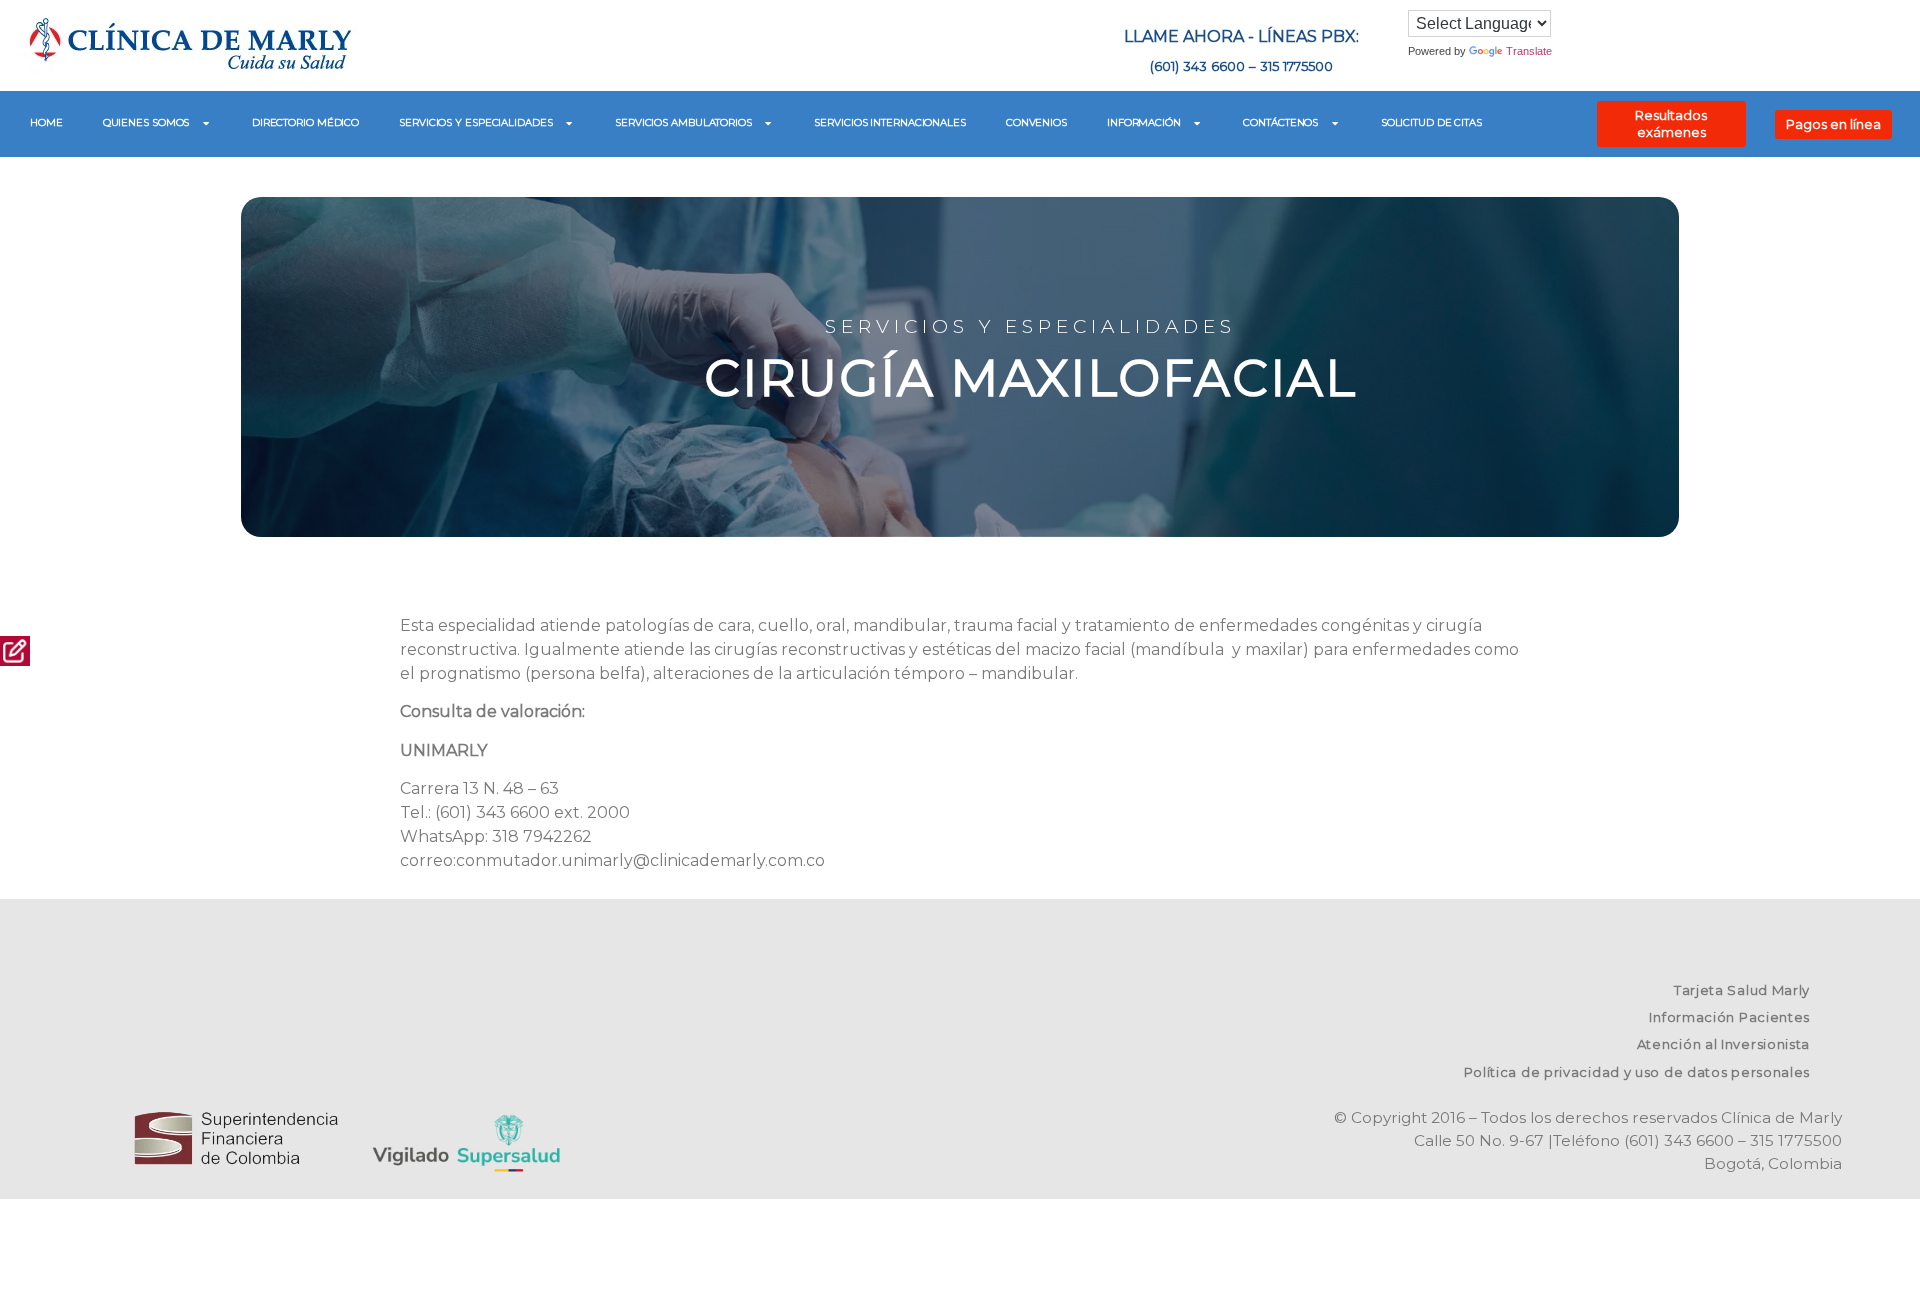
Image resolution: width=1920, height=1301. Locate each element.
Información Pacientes (1729, 1017)
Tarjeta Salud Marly (1742, 990)
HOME (46, 122)
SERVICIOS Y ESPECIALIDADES (475, 122)
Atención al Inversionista (1724, 1044)
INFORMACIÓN (1144, 122)
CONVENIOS (1036, 122)
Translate (1529, 51)
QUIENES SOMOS (146, 122)
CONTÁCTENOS (1280, 122)
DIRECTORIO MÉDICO (305, 122)
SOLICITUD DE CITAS (1431, 122)
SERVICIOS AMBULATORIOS (683, 122)
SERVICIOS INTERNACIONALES (890, 122)
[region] (960, 357)
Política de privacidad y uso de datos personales (1637, 1072)
